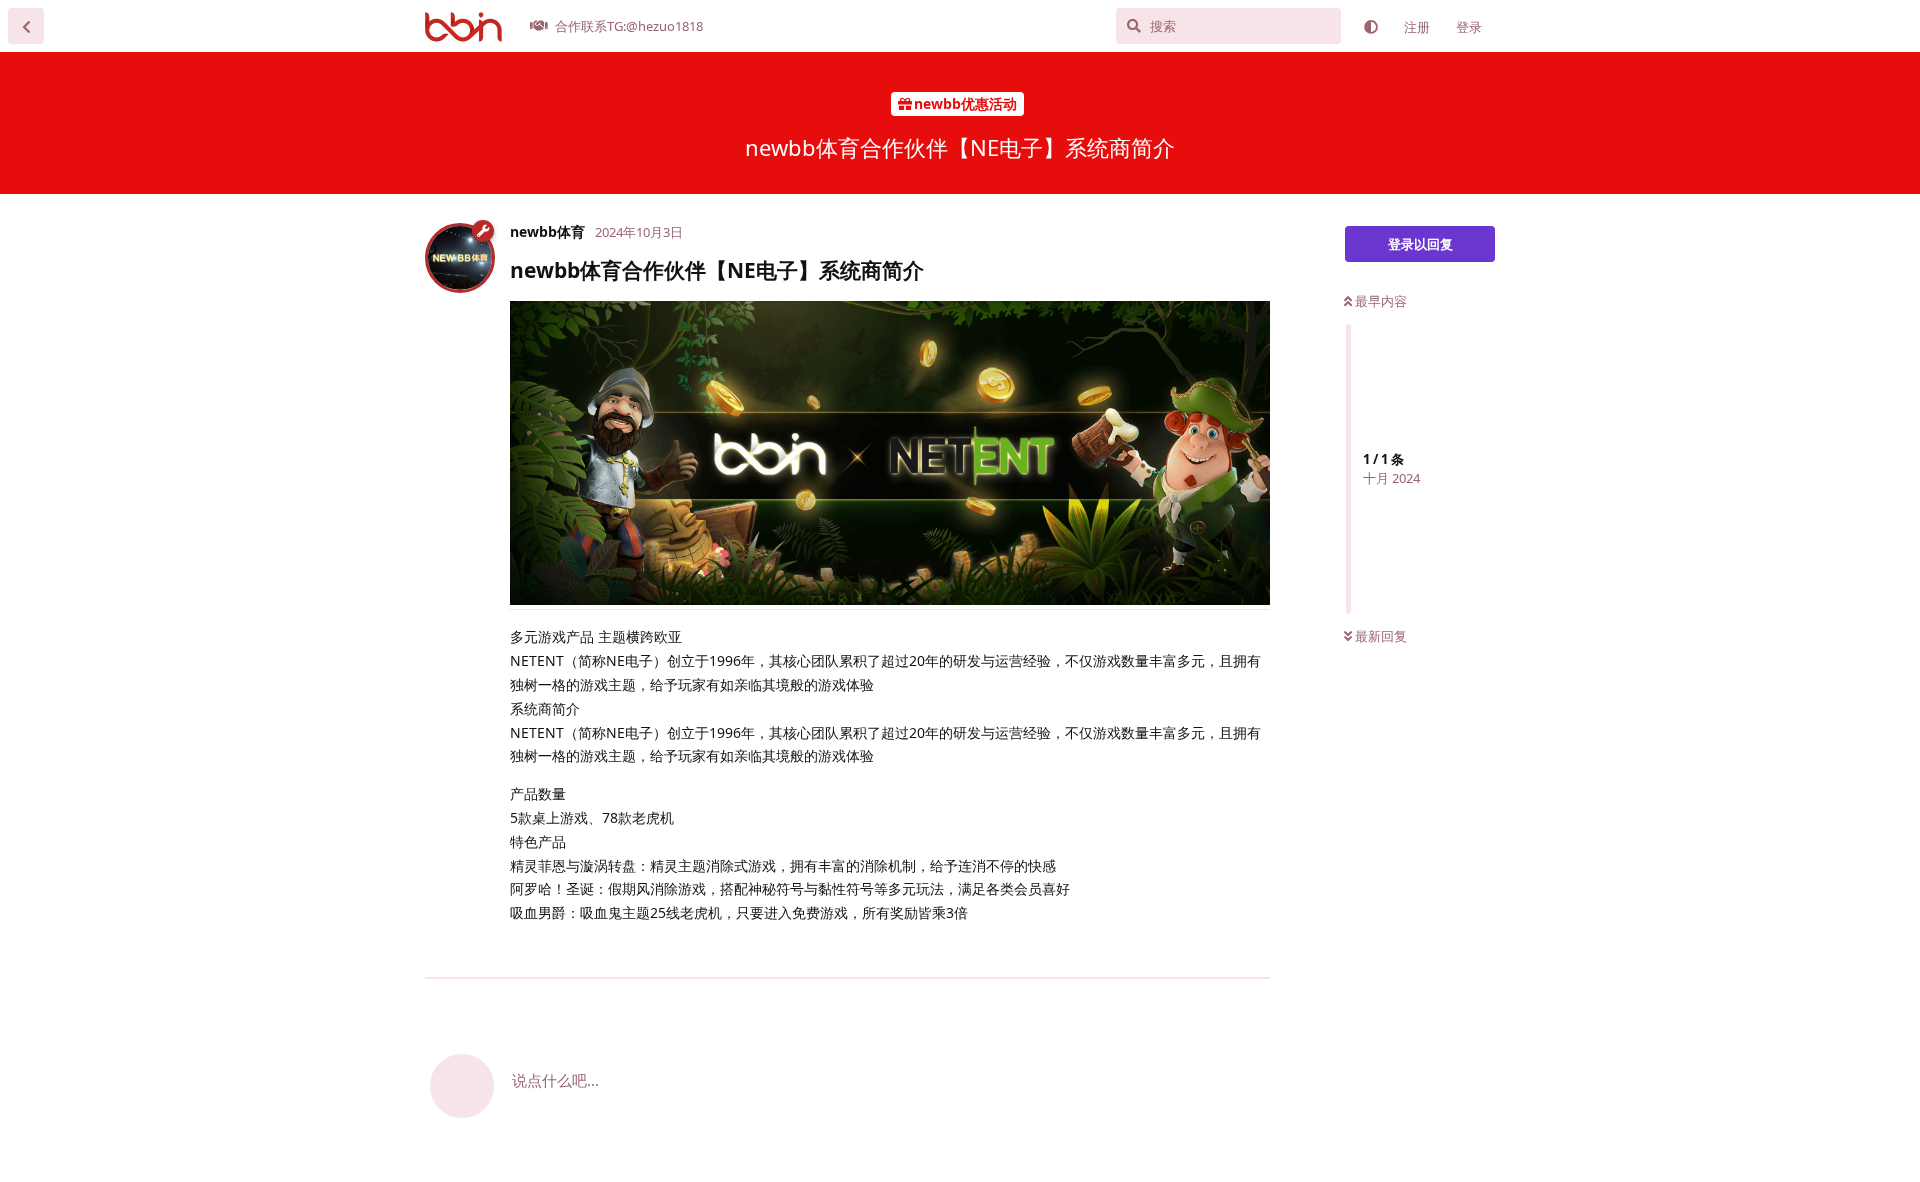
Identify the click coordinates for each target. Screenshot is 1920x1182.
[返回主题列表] (26, 26)
